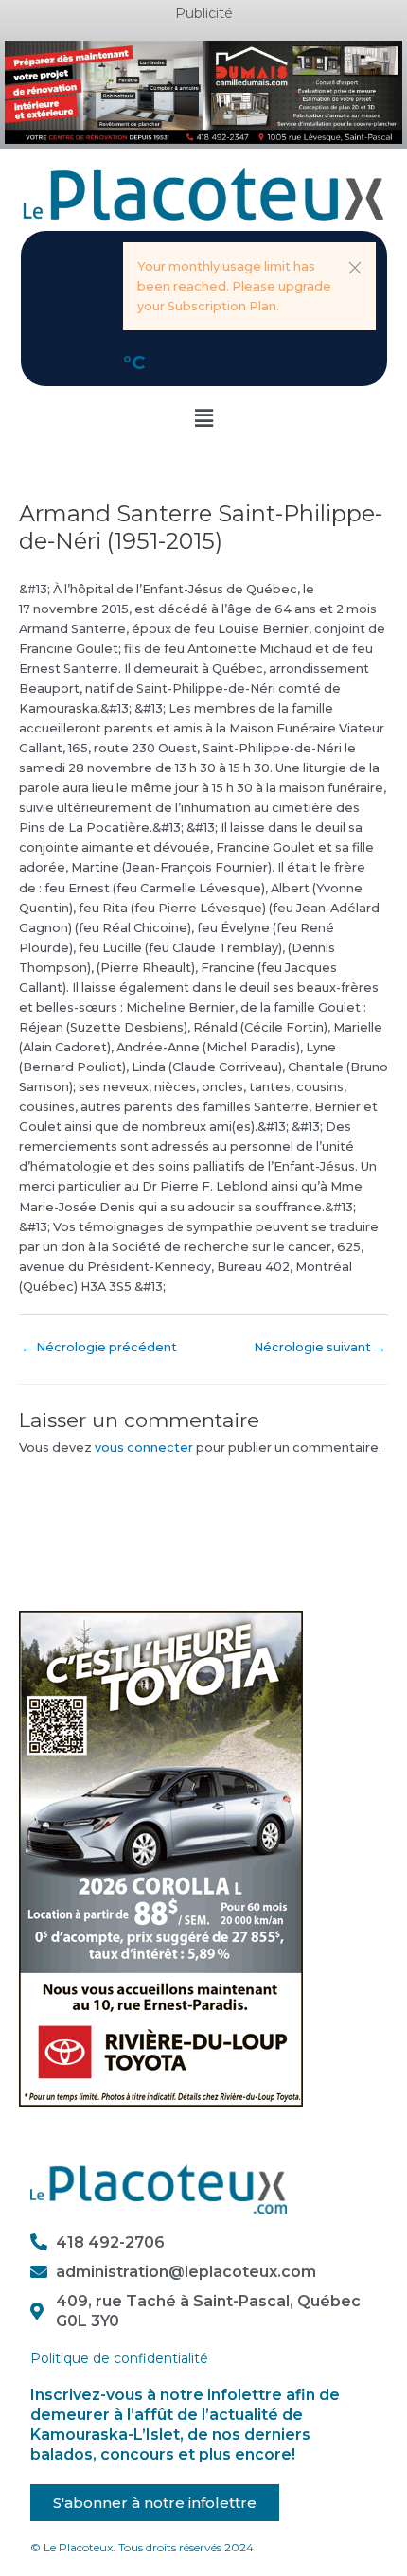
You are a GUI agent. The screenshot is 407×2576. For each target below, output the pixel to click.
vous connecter (144, 1447)
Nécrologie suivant (320, 1347)
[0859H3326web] (161, 1858)
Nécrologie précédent (99, 1347)
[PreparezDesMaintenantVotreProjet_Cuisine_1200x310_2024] (203, 91)
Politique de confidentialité (119, 2358)
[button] (355, 268)
